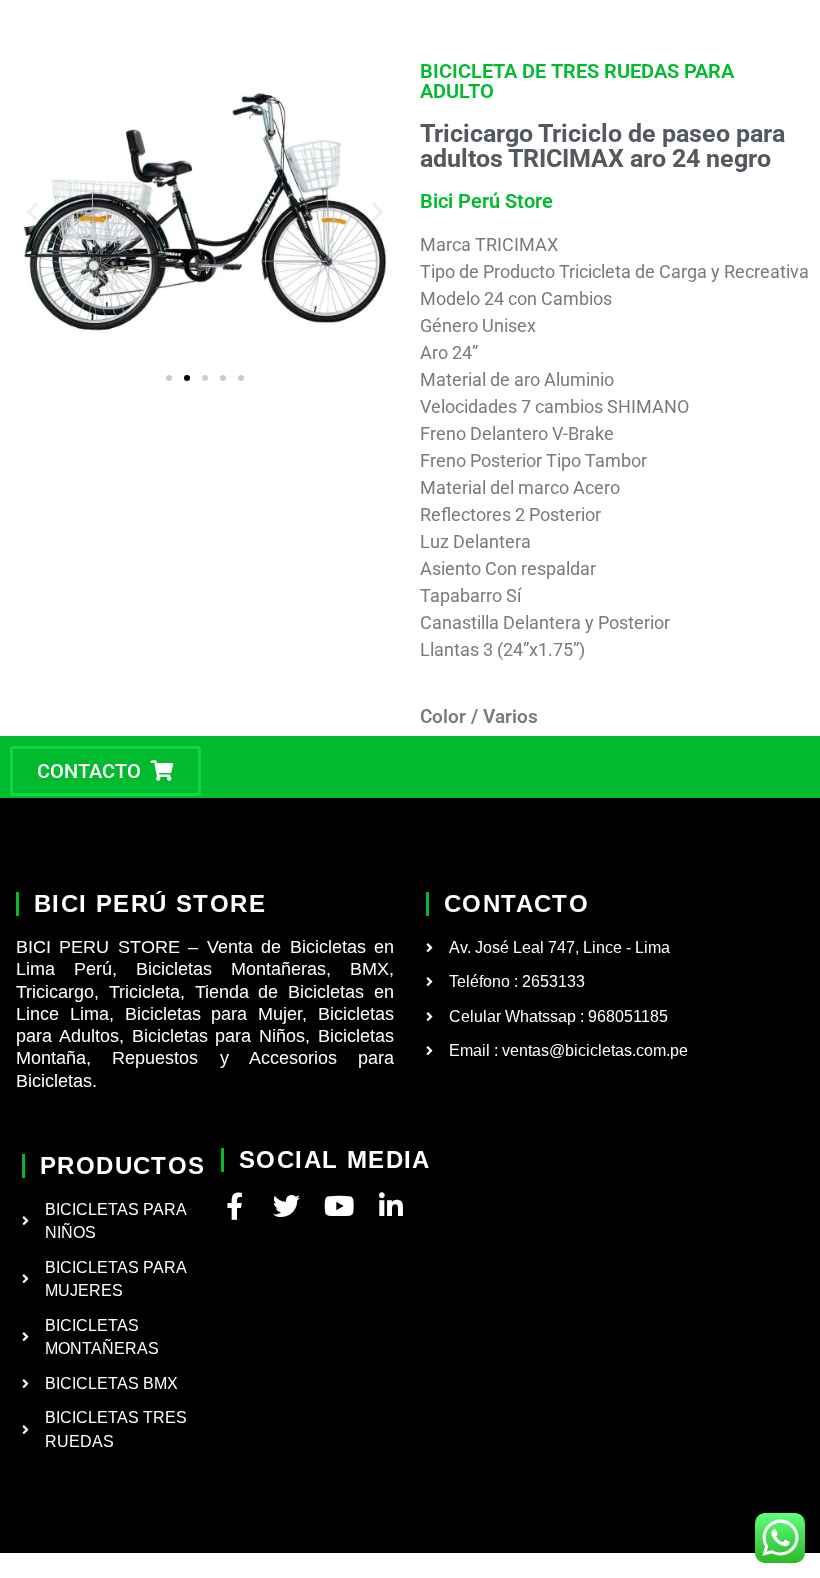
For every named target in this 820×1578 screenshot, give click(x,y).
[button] (32, 211)
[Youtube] (338, 1205)
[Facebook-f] (234, 1205)
